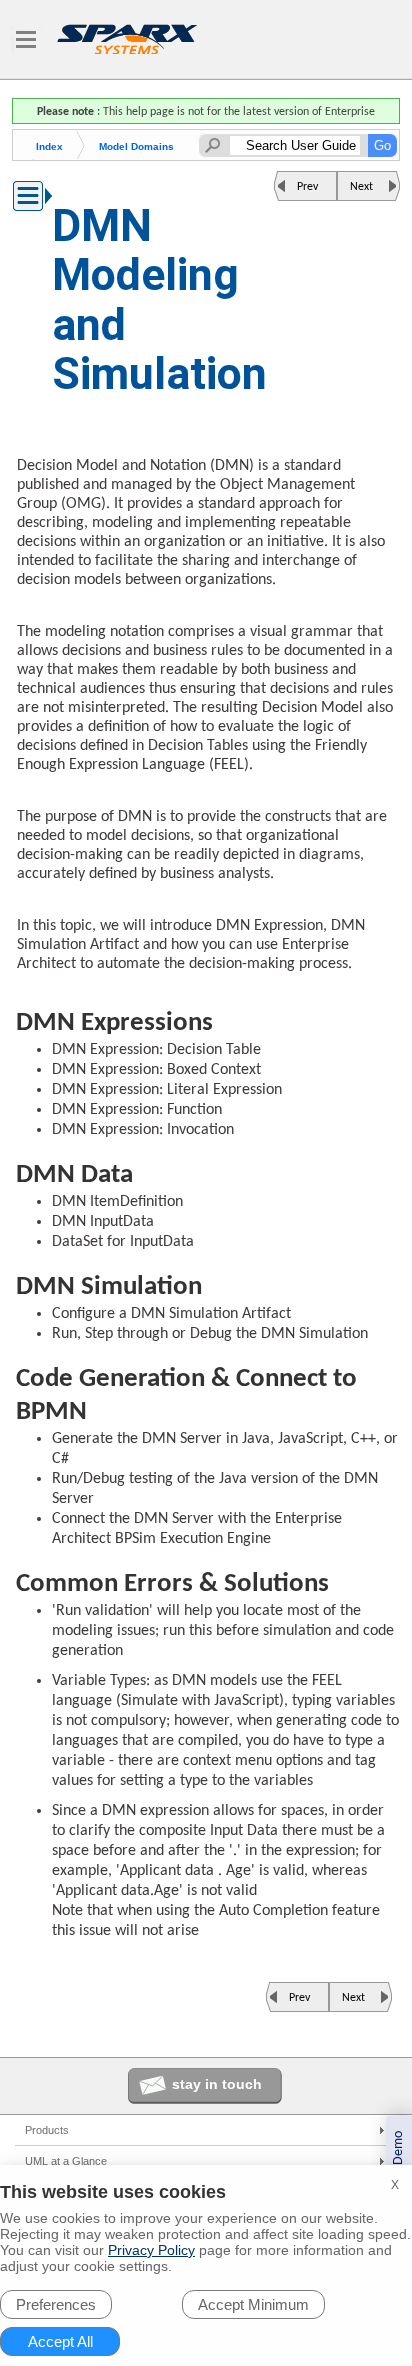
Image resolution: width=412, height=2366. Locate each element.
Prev (307, 187)
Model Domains (136, 146)
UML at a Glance (66, 2161)
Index (49, 146)
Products (47, 2130)
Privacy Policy (151, 2250)
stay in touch (217, 2084)
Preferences (56, 2304)
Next (361, 187)
